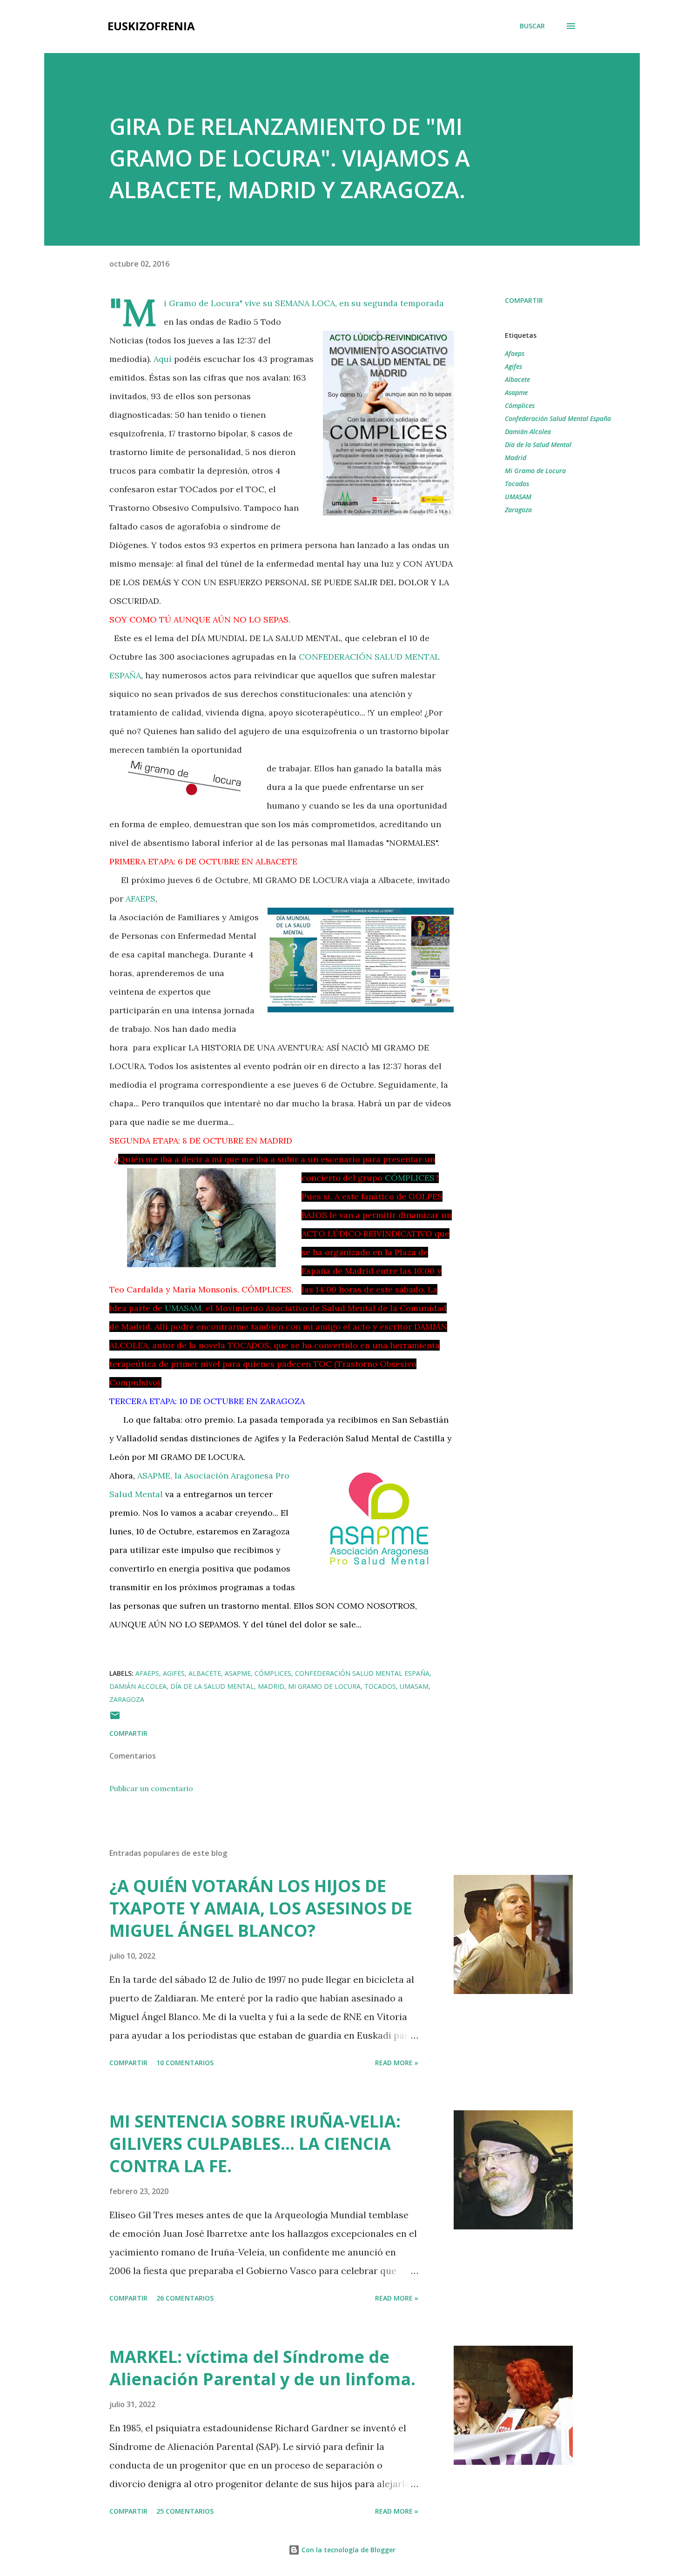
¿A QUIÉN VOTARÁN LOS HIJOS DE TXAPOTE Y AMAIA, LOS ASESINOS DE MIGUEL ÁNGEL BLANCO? (261, 1908)
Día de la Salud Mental (538, 445)
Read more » (397, 2063)
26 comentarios (185, 2298)
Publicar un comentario (151, 1788)
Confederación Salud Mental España (558, 418)
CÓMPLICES (410, 1178)
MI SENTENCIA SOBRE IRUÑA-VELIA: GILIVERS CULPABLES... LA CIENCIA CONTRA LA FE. (255, 2144)
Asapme (516, 392)
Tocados (517, 484)
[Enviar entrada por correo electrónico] (115, 1718)
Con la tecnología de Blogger (348, 2550)
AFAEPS (141, 899)
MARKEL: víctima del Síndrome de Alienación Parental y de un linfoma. (262, 2368)
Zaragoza (518, 510)
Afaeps (515, 353)
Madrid (516, 458)
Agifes (513, 366)
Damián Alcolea (528, 432)
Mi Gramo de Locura (535, 471)
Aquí (163, 359)
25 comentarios (185, 2511)
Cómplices (520, 405)
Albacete (517, 379)
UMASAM (183, 1308)
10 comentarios (185, 2063)
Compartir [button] (524, 300)
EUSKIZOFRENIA (151, 26)
